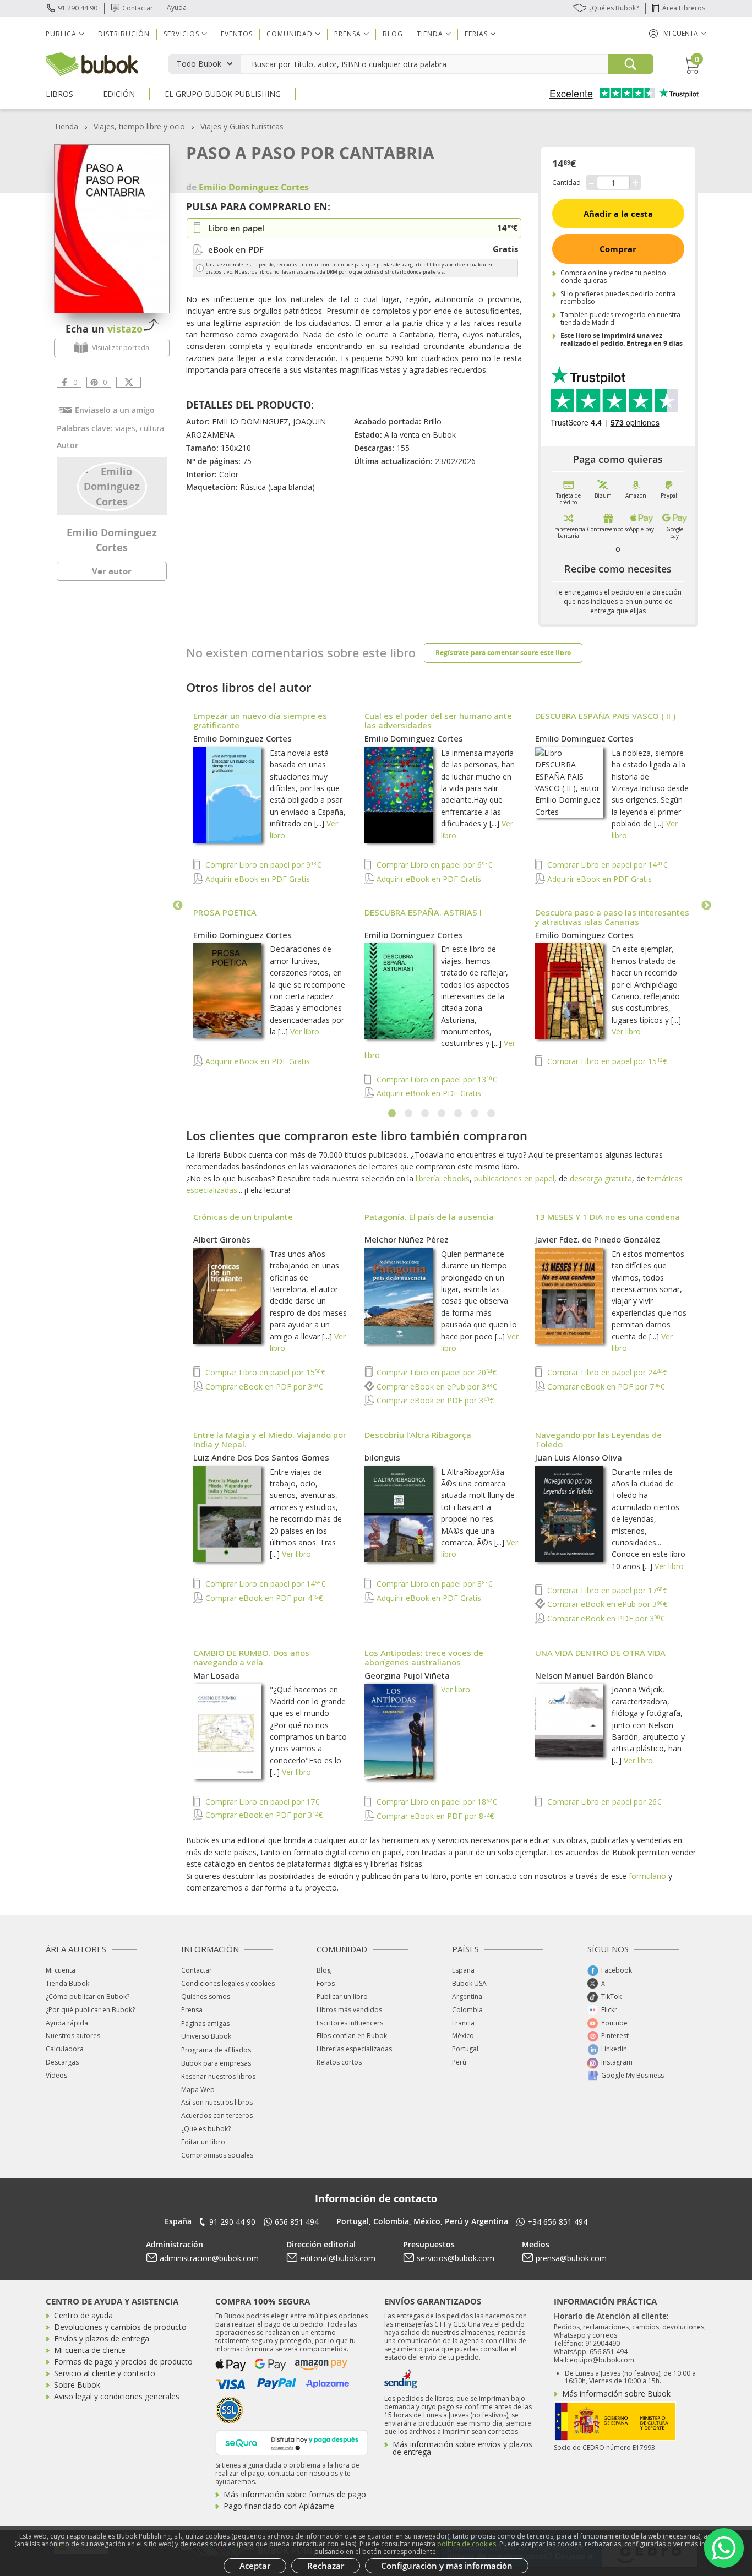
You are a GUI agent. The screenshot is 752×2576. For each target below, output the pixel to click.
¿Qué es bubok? (206, 2129)
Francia (463, 2023)
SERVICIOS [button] (181, 34)
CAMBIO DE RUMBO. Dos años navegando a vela (251, 1657)
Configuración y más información (447, 2566)
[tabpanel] (442, 906)
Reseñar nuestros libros (218, 2076)
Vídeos (56, 2075)
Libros (59, 94)
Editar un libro (203, 2142)
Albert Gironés (222, 1239)
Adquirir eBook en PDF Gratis (257, 879)
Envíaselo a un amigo (115, 410)
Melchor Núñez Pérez (407, 1239)
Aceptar (255, 2566)
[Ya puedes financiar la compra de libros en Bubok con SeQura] (292, 2441)
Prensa (192, 2010)
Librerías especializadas (354, 2049)
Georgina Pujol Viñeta (407, 1675)
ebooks (456, 1178)
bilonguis (382, 1457)
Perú (459, 2062)
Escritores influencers (350, 2023)
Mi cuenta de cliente (90, 2350)
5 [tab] (459, 1114)
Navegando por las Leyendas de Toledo (598, 1439)
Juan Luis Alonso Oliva (579, 1457)
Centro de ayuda (83, 2315)
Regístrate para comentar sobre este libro (503, 653)
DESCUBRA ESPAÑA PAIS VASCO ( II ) (605, 716)
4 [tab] (442, 1114)
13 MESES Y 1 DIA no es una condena (607, 1217)
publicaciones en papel (514, 1178)
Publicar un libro (342, 1997)
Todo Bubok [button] (199, 64)
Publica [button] (61, 34)
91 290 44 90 (78, 8)
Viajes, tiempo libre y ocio (139, 126)
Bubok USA (469, 1983)
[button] (678, 33)
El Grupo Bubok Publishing (223, 94)
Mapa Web (198, 2090)
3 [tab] (426, 1114)
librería (427, 1178)
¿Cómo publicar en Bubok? (88, 1997)
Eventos (237, 34)
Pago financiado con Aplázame (279, 2506)
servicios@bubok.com (456, 2258)
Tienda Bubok (67, 1983)
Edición (119, 94)
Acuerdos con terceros (217, 2115)
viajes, (127, 428)
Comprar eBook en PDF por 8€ (434, 1816)
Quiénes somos (206, 1997)
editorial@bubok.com (338, 2258)
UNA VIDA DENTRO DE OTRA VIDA (600, 1653)
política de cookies (467, 2544)
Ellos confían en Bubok (352, 2036)
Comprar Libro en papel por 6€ (433, 865)
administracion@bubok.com (209, 2258)
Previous (178, 906)
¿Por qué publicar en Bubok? (90, 2010)
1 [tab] (393, 1114)
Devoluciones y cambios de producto (120, 2327)
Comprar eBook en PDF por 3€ (263, 1387)
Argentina (467, 1997)
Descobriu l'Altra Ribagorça (418, 1435)
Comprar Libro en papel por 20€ (435, 1372)
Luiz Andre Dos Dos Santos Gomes (261, 1457)
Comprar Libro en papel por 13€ (435, 1079)
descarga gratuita (601, 1178)
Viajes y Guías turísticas (242, 126)
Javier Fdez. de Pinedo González (598, 1239)
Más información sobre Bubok (616, 2393)
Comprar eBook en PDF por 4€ (263, 1598)
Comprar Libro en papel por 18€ (435, 1802)
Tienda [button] (430, 34)
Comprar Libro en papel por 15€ (606, 1061)
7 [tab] (492, 1114)
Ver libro (305, 1031)
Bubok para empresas (216, 2063)
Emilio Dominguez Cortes (243, 738)
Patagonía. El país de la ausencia (429, 1217)
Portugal (465, 2049)
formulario (647, 1876)
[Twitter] (129, 382)
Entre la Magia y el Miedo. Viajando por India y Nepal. (270, 1439)
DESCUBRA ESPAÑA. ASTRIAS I (423, 912)
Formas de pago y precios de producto (123, 2362)
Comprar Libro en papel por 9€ (262, 865)
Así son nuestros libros (217, 2102)
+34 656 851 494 (557, 2222)
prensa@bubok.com (571, 2258)
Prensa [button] (348, 34)
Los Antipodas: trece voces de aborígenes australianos (424, 1657)
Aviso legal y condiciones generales (117, 2396)
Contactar (138, 8)
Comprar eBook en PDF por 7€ (605, 1387)
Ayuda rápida (67, 2023)
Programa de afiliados (216, 2050)
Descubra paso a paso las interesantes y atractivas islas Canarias (612, 917)
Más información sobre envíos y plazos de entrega (462, 2448)
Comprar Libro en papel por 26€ (603, 1802)
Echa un (104, 329)
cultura (152, 428)
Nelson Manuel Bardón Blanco (594, 1675)
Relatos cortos (339, 2062)
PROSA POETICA (225, 912)
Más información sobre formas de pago (295, 2494)
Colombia (467, 2010)
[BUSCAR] (630, 64)
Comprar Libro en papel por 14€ (606, 865)
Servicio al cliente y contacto (105, 2373)
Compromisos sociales (217, 2155)
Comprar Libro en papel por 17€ (606, 1590)
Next (706, 906)
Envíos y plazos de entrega (102, 2338)
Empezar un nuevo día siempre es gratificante (260, 720)
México (463, 2036)
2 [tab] (409, 1114)
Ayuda (177, 7)
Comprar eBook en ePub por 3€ (435, 1387)
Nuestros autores (73, 2036)
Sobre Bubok (77, 2385)
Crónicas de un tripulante (243, 1217)
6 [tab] (475, 1114)
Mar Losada (216, 1675)
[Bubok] (92, 63)
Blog (393, 34)
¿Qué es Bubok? (614, 8)
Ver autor (112, 571)
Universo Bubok (206, 2036)
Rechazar (326, 2566)
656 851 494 (297, 2222)
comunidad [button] (290, 34)
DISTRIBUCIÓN (124, 34)
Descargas (62, 2062)
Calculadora (65, 2049)
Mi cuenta (61, 1970)
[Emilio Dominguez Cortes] (112, 486)
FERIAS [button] (476, 34)
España (463, 1970)
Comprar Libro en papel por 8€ (433, 1584)
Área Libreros (684, 8)
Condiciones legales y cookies (228, 1983)
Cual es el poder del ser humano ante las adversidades (438, 720)
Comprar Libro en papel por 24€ (606, 1372)
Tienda (66, 126)
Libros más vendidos (349, 2010)
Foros (326, 1983)
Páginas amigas (205, 2024)
